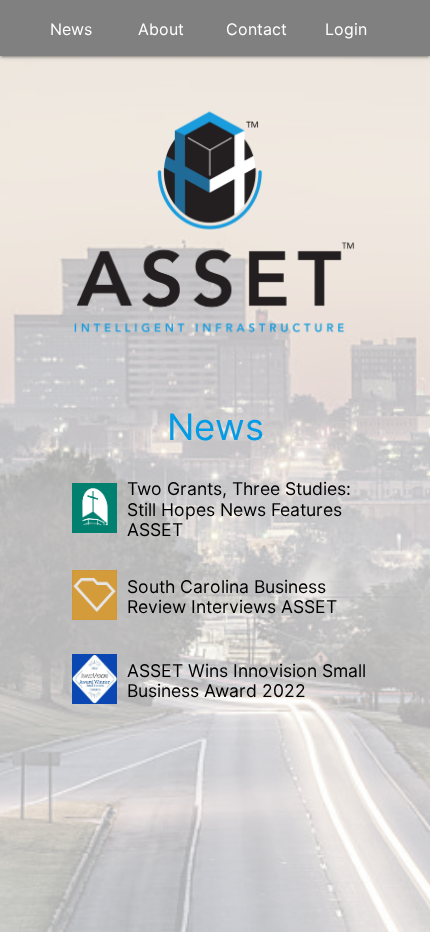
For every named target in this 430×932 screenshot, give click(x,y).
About (161, 29)
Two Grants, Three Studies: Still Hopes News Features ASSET (239, 508)
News (71, 29)
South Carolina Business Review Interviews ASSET (232, 596)
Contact (256, 29)
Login (346, 29)
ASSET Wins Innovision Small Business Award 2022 (246, 680)
